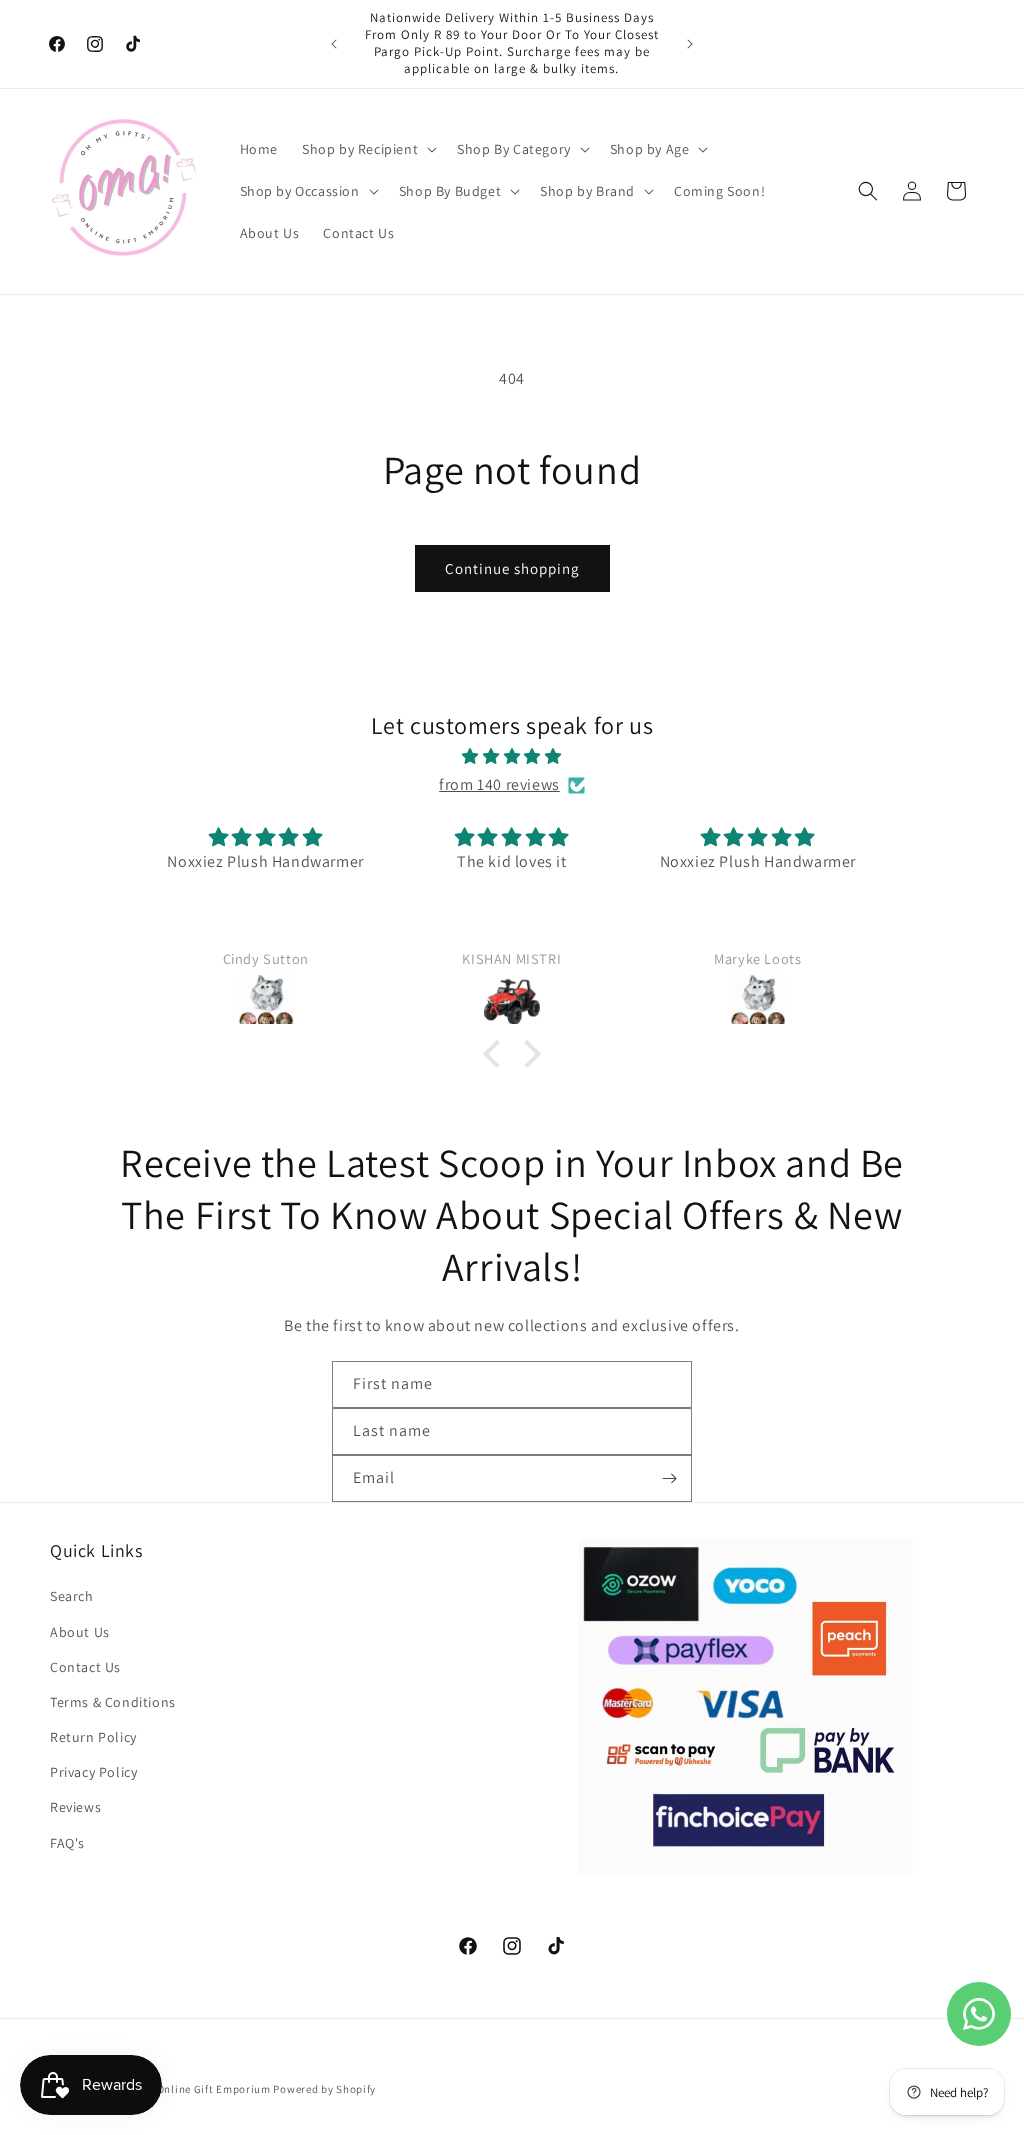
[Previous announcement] (334, 44)
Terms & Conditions (113, 1702)
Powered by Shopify (324, 2089)
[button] (367, 149)
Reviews (75, 1807)
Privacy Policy (93, 1772)
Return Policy (93, 1737)
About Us (80, 1632)
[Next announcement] (690, 44)
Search (72, 1596)
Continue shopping (512, 568)
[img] (511, 757)
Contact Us (85, 1667)
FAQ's (67, 1843)
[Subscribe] (669, 1478)
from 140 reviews (499, 784)
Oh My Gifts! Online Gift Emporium (181, 2089)
